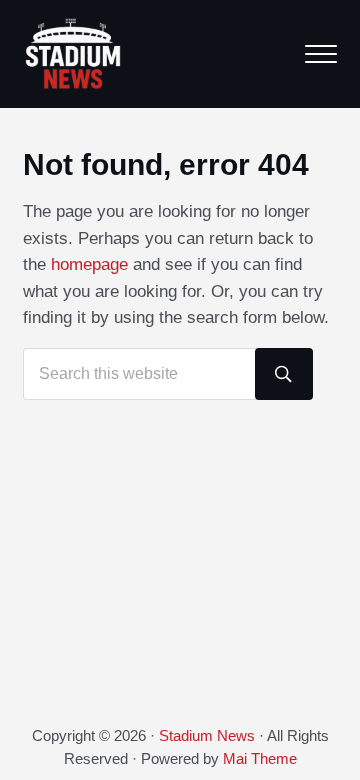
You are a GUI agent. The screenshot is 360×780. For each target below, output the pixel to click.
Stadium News (207, 736)
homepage (89, 264)
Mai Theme (260, 759)
